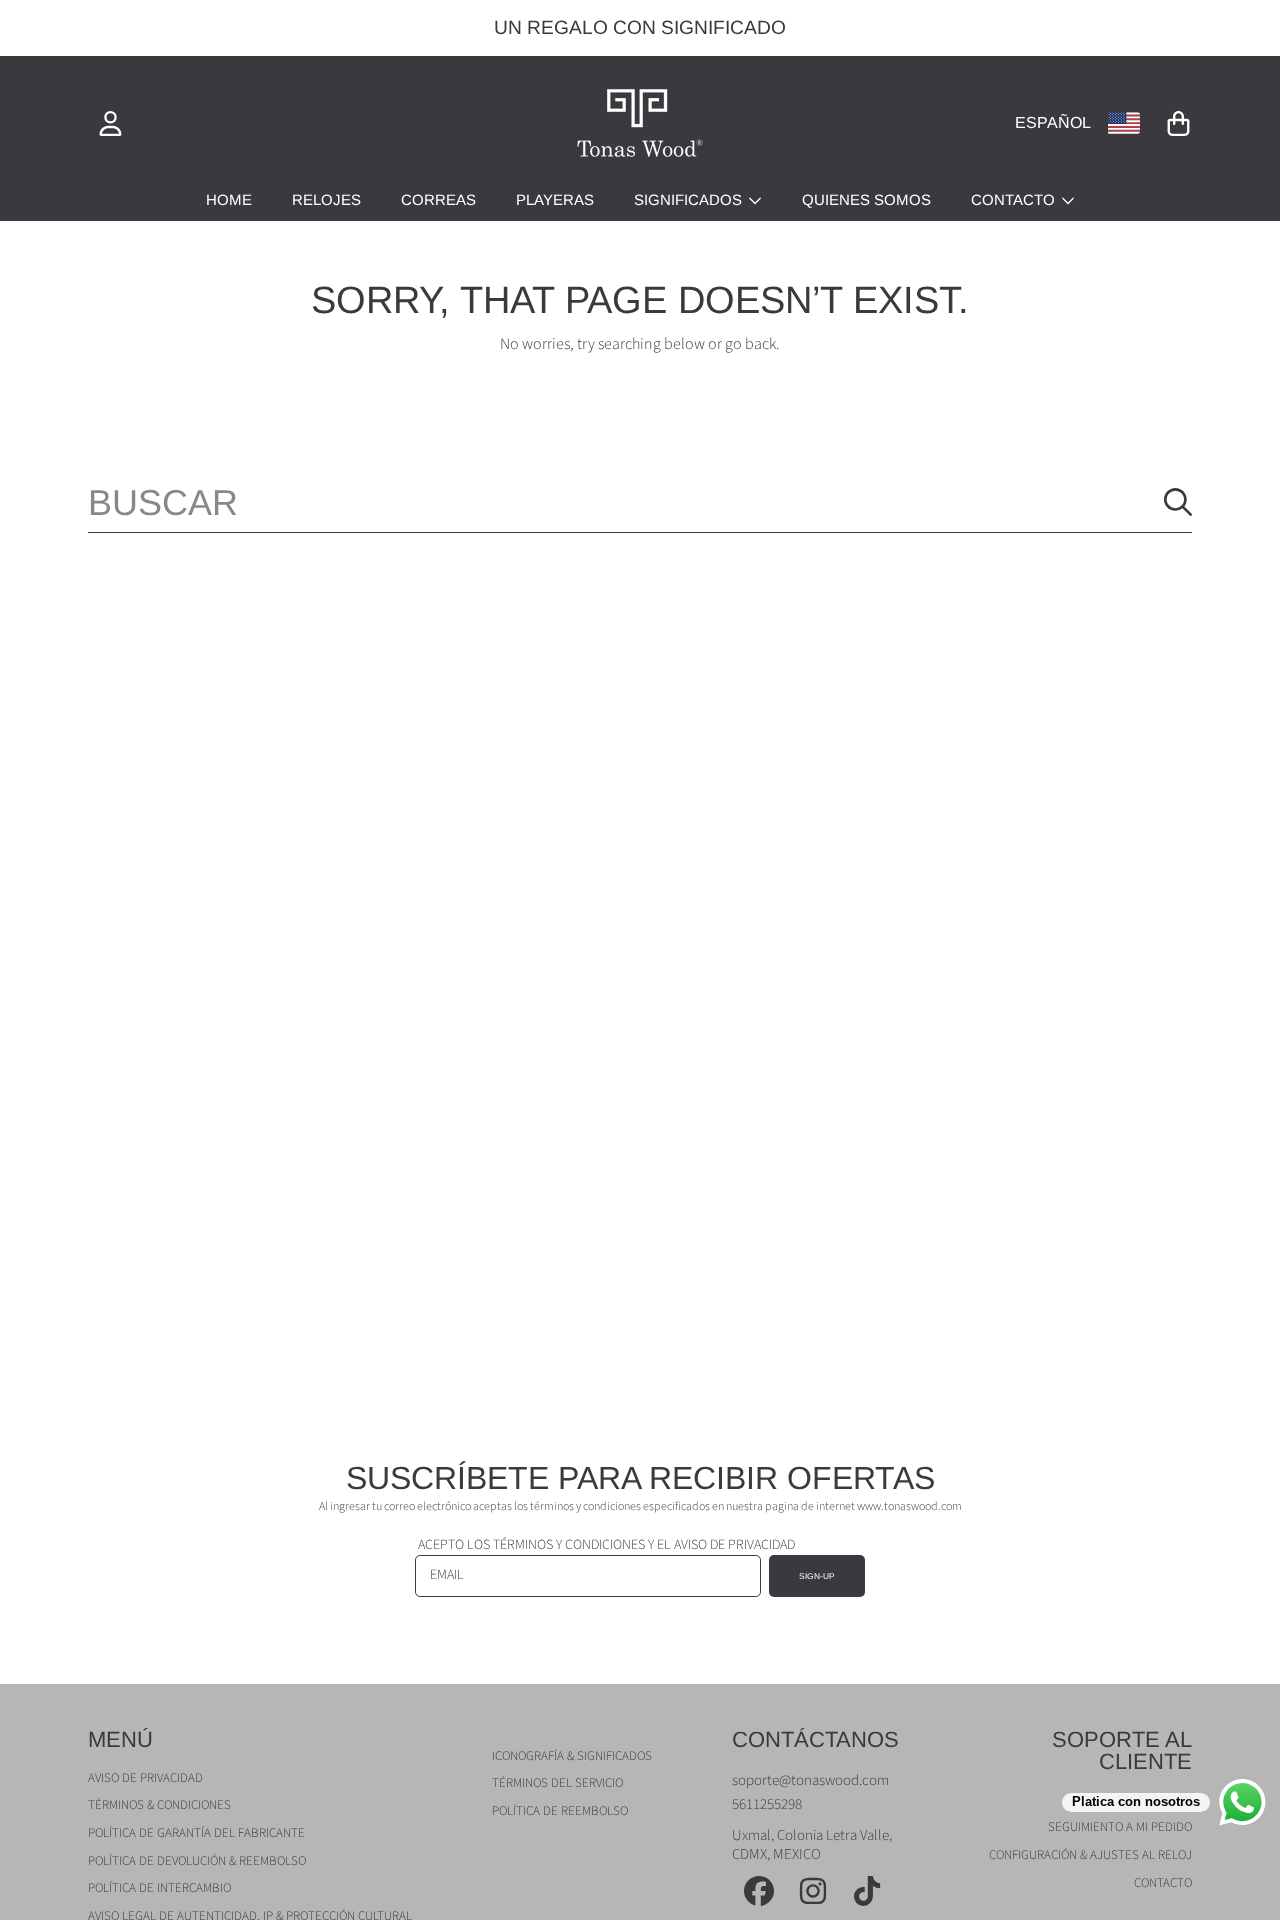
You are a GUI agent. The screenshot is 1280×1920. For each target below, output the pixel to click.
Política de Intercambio (159, 1888)
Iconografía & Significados (572, 1756)
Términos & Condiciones (159, 1805)
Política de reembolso (560, 1811)
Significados (690, 199)
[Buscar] (1178, 502)
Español (1053, 122)
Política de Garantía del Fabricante (196, 1833)
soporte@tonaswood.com (810, 1780)
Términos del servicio (557, 1783)
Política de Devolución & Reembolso (197, 1861)
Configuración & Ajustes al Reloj (1090, 1855)
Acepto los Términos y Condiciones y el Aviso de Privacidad (606, 1545)
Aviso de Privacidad (145, 1778)
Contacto (1015, 199)
